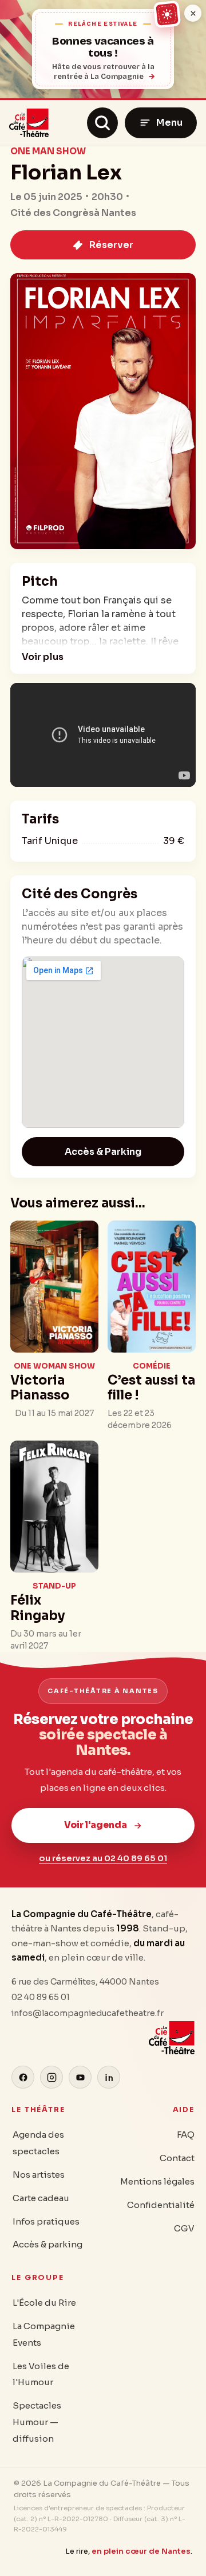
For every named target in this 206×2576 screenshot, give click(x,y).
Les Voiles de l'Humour (41, 2374)
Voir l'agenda (96, 1825)
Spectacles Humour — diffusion (37, 2422)
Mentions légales (157, 2181)
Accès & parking (47, 2244)
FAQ (186, 2135)
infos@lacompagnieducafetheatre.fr (88, 2013)
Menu (169, 123)
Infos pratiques (46, 2221)
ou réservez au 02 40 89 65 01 (103, 1858)
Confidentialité (161, 2205)
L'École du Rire (44, 2303)
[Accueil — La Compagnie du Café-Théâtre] (29, 123)
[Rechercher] (102, 123)
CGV (184, 2228)
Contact (177, 2158)
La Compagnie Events (44, 2334)
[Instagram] (51, 2077)
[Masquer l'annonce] (193, 13)
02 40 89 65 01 (41, 1997)
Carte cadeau (41, 2198)
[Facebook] (23, 2077)
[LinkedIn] (109, 2077)
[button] (44, 657)
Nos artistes (39, 2175)
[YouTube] (80, 2077)
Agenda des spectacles (38, 2143)
